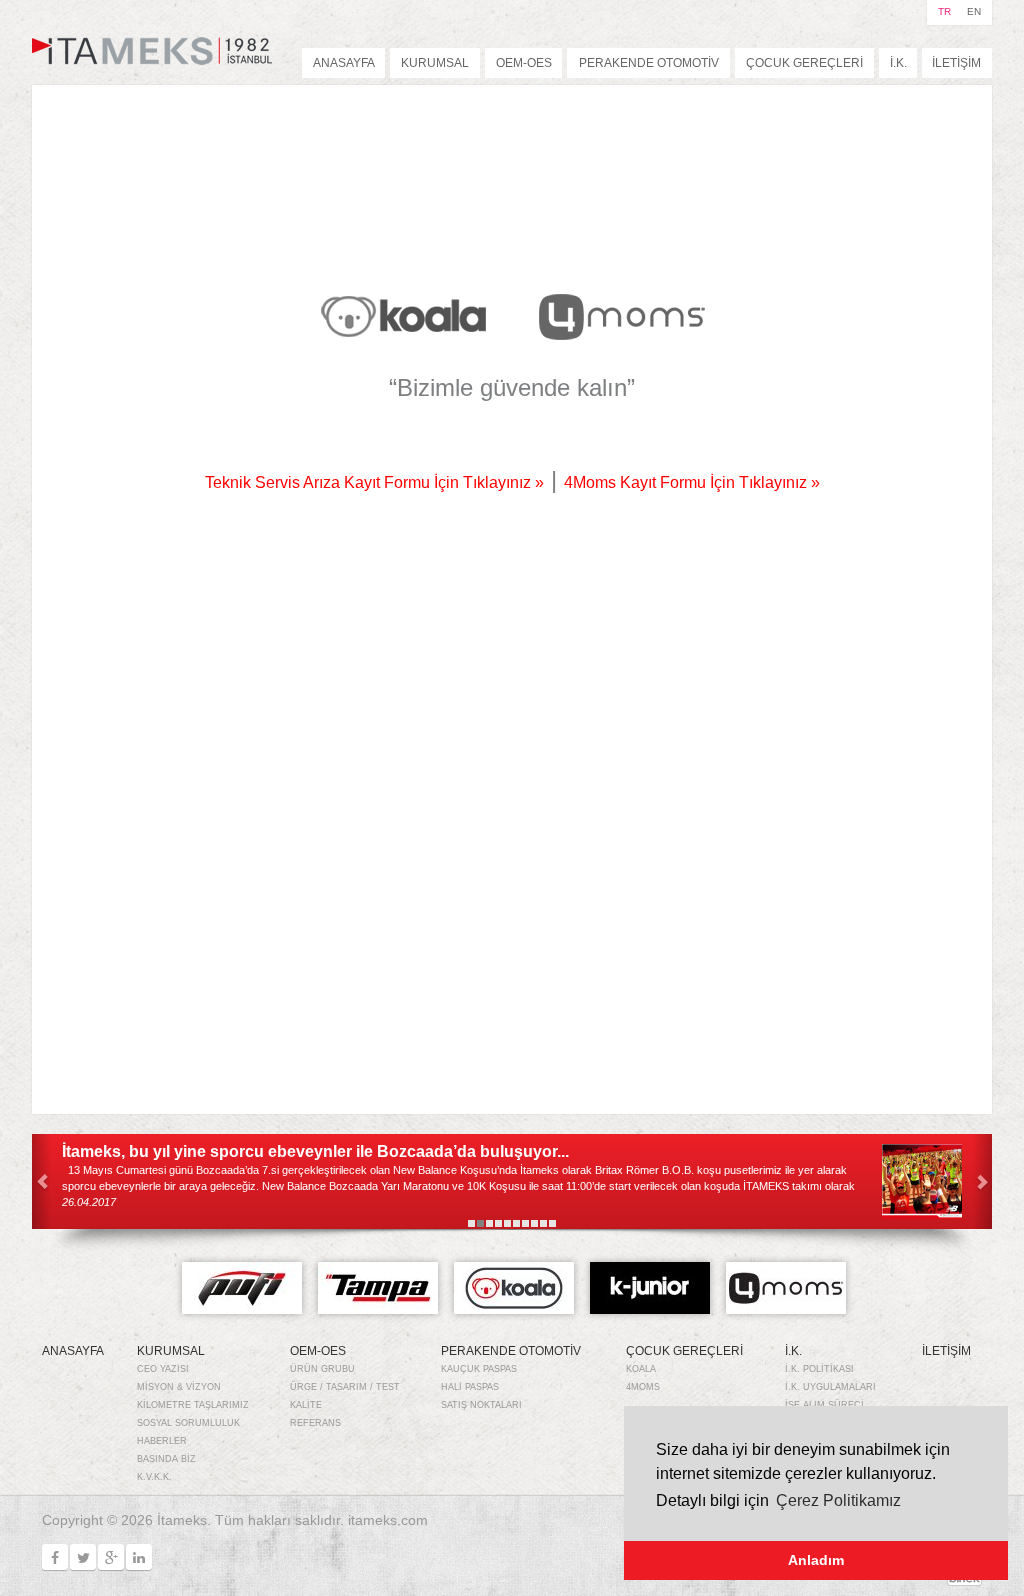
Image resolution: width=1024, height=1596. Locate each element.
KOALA (641, 1369)
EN (974, 11)
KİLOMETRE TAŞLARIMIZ (193, 1405)
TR (944, 11)
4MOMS (643, 1387)
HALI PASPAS (470, 1387)
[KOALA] (403, 316)
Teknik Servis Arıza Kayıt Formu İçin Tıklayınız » (374, 482)
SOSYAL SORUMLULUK (188, 1423)
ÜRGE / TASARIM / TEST (345, 1387)
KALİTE (306, 1405)
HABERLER (162, 1441)
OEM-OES (524, 63)
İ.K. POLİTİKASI (819, 1369)
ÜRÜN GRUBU (322, 1369)
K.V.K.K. (154, 1477)
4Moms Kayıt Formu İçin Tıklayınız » (692, 482)
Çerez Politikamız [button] (838, 1500)
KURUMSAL (435, 63)
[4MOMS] (621, 316)
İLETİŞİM (956, 63)
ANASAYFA (344, 63)
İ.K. (898, 63)
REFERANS (315, 1423)
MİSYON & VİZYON (179, 1387)
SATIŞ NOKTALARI (481, 1405)
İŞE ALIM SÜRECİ (824, 1405)
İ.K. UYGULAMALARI (830, 1387)
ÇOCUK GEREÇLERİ (804, 63)
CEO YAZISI (163, 1369)
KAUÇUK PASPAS (479, 1369)
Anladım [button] (816, 1560)
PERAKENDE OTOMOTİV (649, 63)
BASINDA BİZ (166, 1459)
